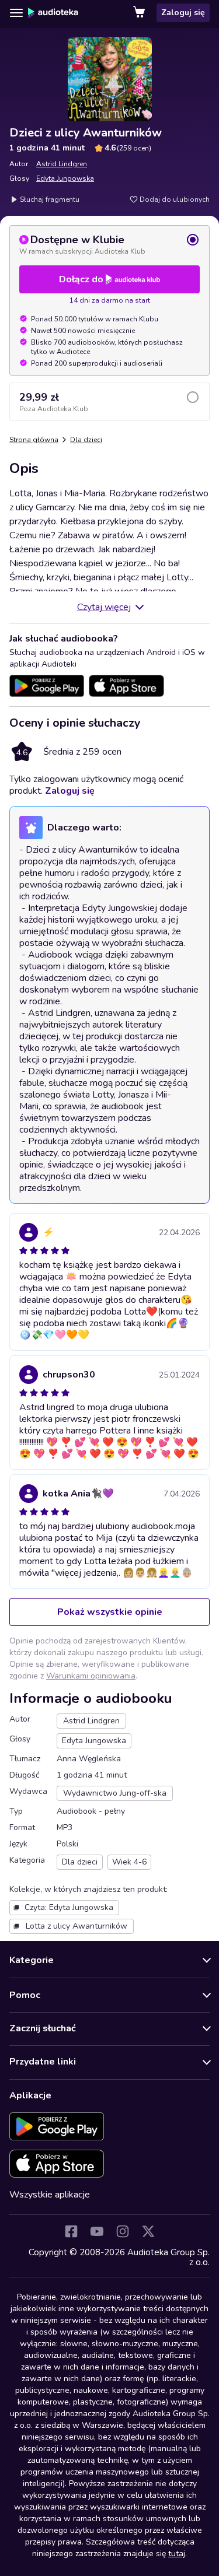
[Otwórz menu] (16, 13)
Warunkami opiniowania (91, 1676)
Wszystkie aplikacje (50, 2195)
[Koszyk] (140, 13)
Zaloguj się (183, 13)
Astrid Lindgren (62, 164)
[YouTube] (97, 2231)
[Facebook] (71, 2231)
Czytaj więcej (104, 607)
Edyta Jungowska (65, 178)
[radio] (109, 244)
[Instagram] (123, 2231)
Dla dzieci (86, 440)
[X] (148, 2231)
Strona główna (34, 440)
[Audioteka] (53, 13)
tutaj (177, 2554)
